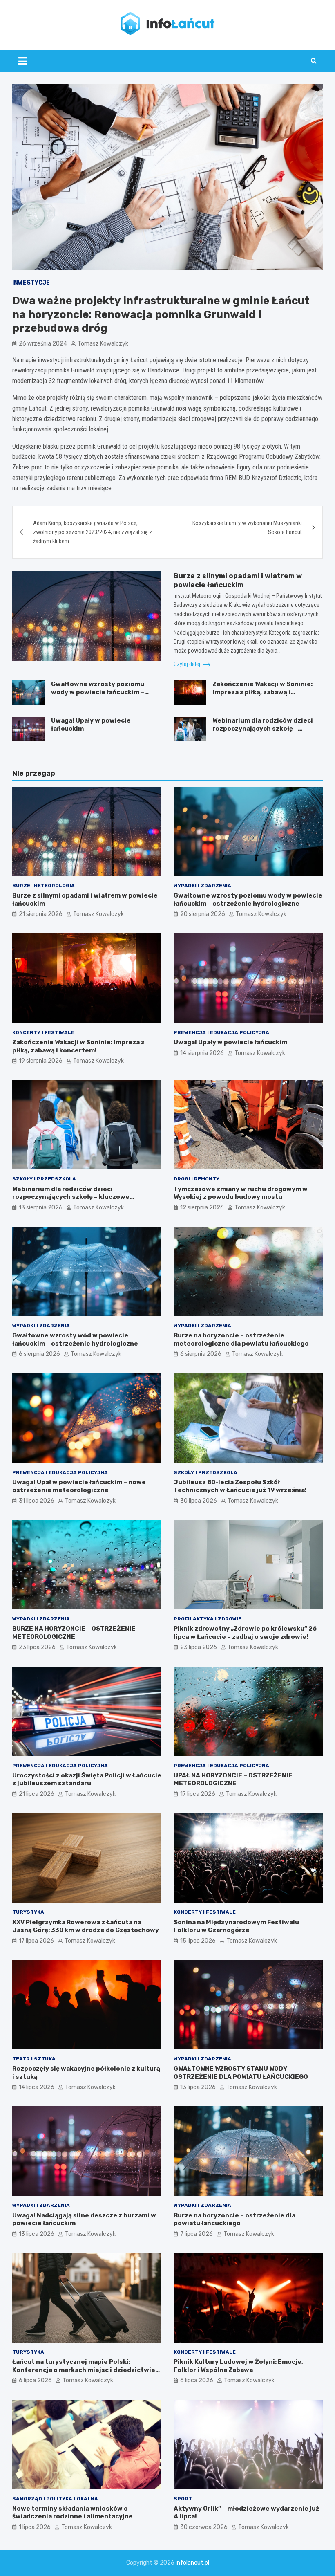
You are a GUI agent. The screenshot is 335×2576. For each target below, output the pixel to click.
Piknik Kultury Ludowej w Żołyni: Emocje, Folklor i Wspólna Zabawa (238, 2366)
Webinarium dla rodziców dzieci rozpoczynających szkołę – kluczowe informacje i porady (263, 728)
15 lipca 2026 (198, 1941)
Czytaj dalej (188, 664)
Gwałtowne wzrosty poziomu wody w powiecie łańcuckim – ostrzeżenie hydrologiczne (98, 692)
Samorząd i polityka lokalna (55, 2499)
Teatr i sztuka (34, 2059)
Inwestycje (31, 283)
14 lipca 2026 (37, 2087)
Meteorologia (54, 886)
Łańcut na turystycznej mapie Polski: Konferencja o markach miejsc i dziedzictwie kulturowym (84, 2370)
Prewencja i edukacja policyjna (221, 1032)
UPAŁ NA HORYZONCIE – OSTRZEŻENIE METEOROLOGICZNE (233, 1779)
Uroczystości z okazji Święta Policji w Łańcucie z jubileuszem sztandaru (87, 1779)
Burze (21, 886)
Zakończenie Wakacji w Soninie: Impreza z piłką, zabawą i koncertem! (262, 692)
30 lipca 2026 (199, 1501)
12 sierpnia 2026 (202, 1208)
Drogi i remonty (197, 1179)
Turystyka (28, 1912)
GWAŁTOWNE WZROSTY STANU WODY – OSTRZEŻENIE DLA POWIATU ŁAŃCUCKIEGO (241, 2073)
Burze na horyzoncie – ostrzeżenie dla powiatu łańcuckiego (234, 2219)
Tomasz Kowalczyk (103, 344)
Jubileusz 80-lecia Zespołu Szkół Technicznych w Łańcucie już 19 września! (240, 1486)
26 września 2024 (43, 344)
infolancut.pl (192, 2563)
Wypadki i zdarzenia (202, 886)
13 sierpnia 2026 (41, 1208)
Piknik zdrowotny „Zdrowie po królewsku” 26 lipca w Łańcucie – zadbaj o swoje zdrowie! (245, 1633)
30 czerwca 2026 (204, 2527)
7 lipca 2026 (197, 2234)
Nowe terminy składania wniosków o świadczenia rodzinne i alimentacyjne (73, 2513)
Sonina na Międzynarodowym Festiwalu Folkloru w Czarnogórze (236, 1926)
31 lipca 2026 (37, 1501)
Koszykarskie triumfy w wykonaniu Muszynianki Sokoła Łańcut (247, 527)
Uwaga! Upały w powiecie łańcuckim (230, 1042)
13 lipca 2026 (198, 2087)
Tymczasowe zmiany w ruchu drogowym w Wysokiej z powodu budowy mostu (241, 1193)
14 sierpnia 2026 (202, 1053)
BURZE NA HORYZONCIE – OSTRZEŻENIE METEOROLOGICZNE (74, 1633)
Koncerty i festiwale (43, 1032)
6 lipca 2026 (35, 2380)
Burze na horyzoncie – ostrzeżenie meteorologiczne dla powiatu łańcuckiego (241, 1340)
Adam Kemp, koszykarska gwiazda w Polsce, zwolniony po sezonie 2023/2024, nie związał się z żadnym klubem (93, 532)
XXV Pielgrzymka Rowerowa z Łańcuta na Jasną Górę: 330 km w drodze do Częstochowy (86, 1926)
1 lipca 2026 (35, 2527)
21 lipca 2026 (37, 1794)
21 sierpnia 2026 (41, 914)
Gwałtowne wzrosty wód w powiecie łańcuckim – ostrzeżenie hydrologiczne (75, 1340)
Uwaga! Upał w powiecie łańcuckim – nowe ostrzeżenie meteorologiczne (79, 1486)
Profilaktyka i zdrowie (208, 1619)
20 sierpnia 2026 (203, 914)
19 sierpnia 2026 (41, 1061)
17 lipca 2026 (198, 1794)
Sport (183, 2499)
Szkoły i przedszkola (44, 1179)
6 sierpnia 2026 (39, 1354)
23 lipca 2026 (37, 1647)
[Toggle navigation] (23, 61)
